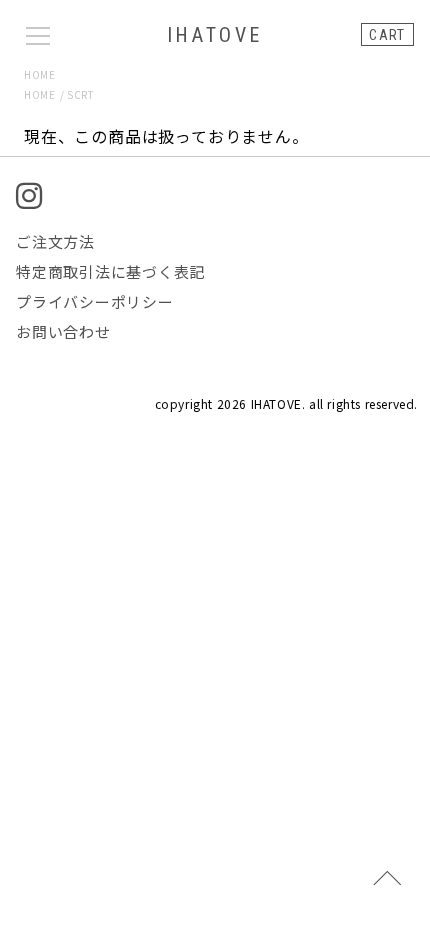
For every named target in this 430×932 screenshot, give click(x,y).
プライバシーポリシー (95, 301)
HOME (39, 74)
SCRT (80, 94)
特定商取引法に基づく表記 (110, 271)
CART (387, 35)
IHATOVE (215, 35)
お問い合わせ (63, 331)
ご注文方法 (55, 241)
